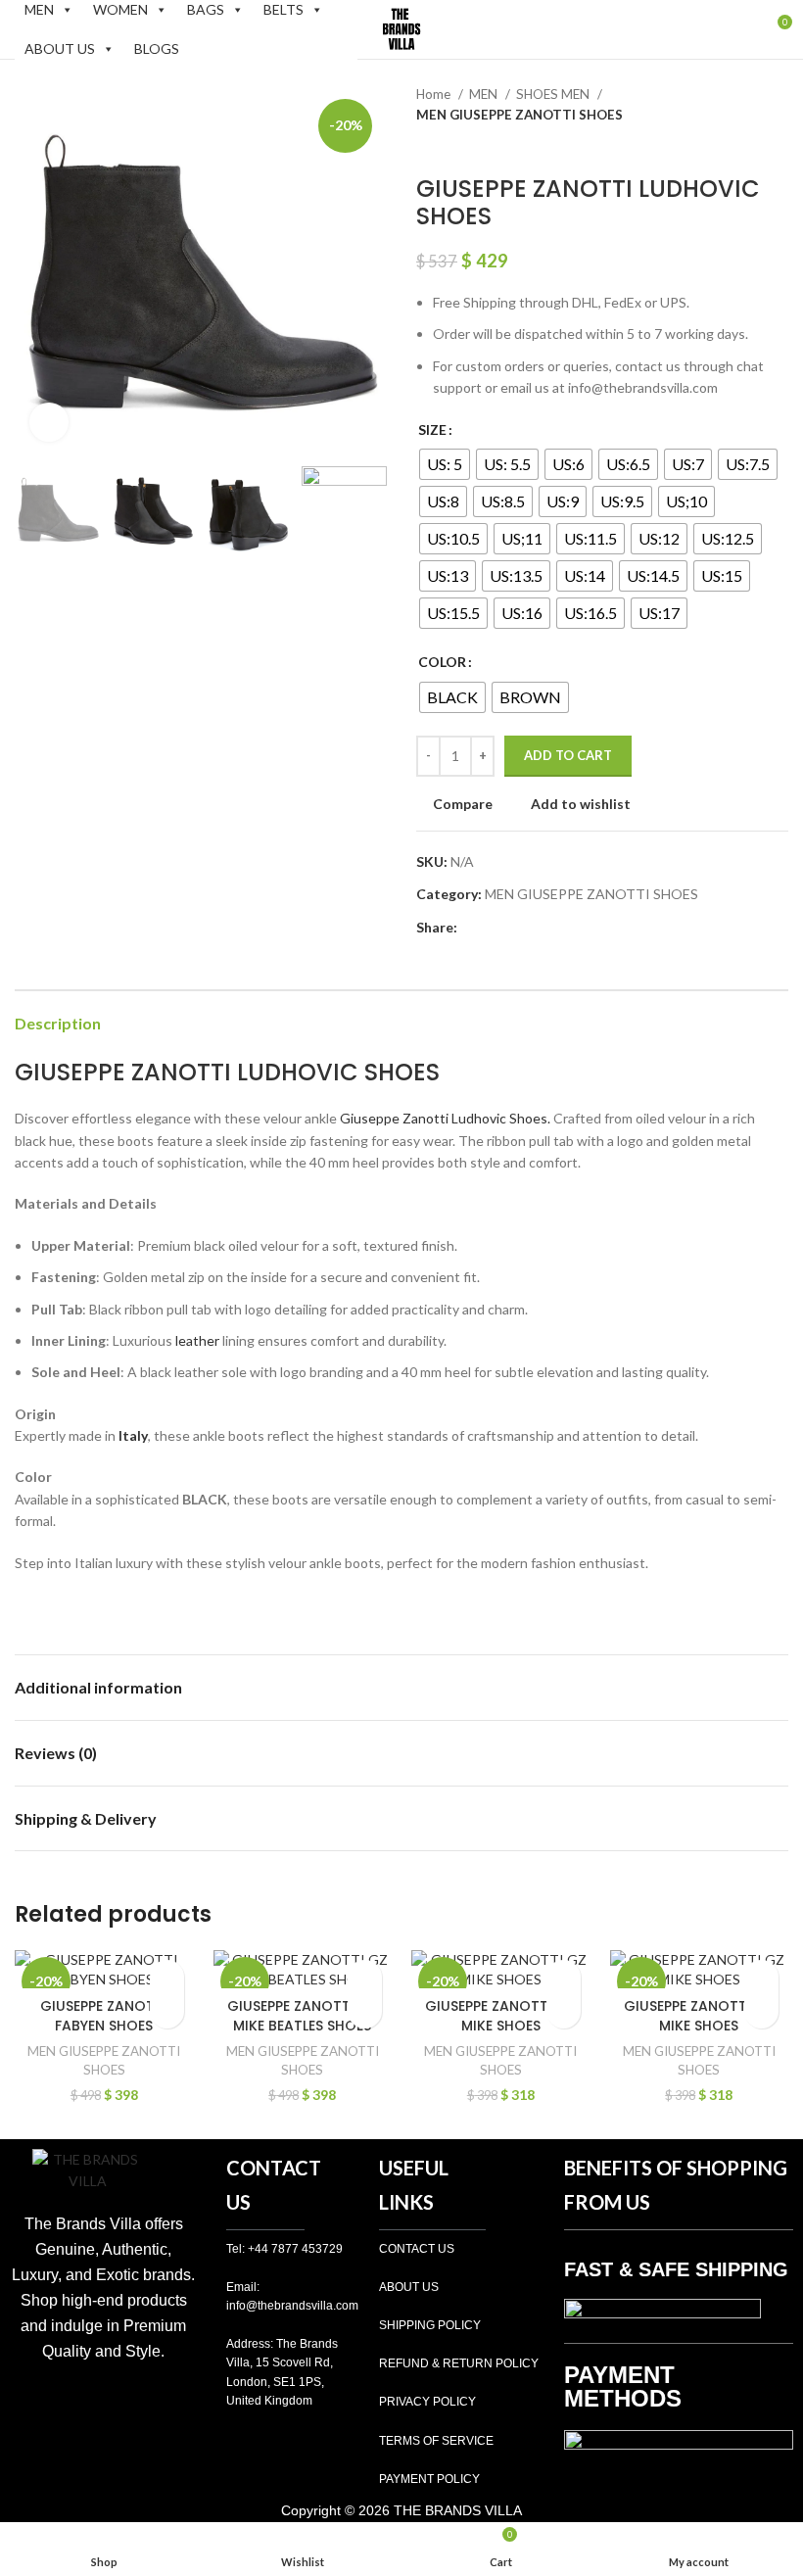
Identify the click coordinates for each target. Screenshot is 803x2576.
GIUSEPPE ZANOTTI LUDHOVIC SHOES (227, 1072)
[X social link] (496, 928)
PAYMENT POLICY (429, 2479)
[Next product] (779, 146)
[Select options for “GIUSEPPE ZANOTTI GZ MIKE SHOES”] (564, 2011)
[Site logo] (401, 28)
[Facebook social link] (473, 928)
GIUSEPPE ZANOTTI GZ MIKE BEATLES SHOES (303, 2016)
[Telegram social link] (564, 928)
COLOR (442, 662)
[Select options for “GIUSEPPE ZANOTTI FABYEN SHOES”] (167, 2011)
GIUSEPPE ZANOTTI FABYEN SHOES (104, 2016)
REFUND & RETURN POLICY (459, 2363)
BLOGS (157, 48)
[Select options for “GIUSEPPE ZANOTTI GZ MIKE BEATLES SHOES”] (365, 2011)
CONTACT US (417, 2249)
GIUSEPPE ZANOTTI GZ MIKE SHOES (500, 2016)
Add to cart (568, 755)
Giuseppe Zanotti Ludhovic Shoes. (445, 1118)
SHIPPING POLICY (430, 2325)
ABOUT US (60, 48)
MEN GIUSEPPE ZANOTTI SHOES (520, 115)
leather (197, 1340)
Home (435, 94)
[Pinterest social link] (519, 928)
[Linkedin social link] (541, 928)
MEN (485, 94)
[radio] (445, 464)
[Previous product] (739, 146)
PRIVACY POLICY (427, 2402)
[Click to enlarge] (49, 422)
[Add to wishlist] (167, 1977)
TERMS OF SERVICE (436, 2441)
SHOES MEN (554, 94)
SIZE (432, 429)
